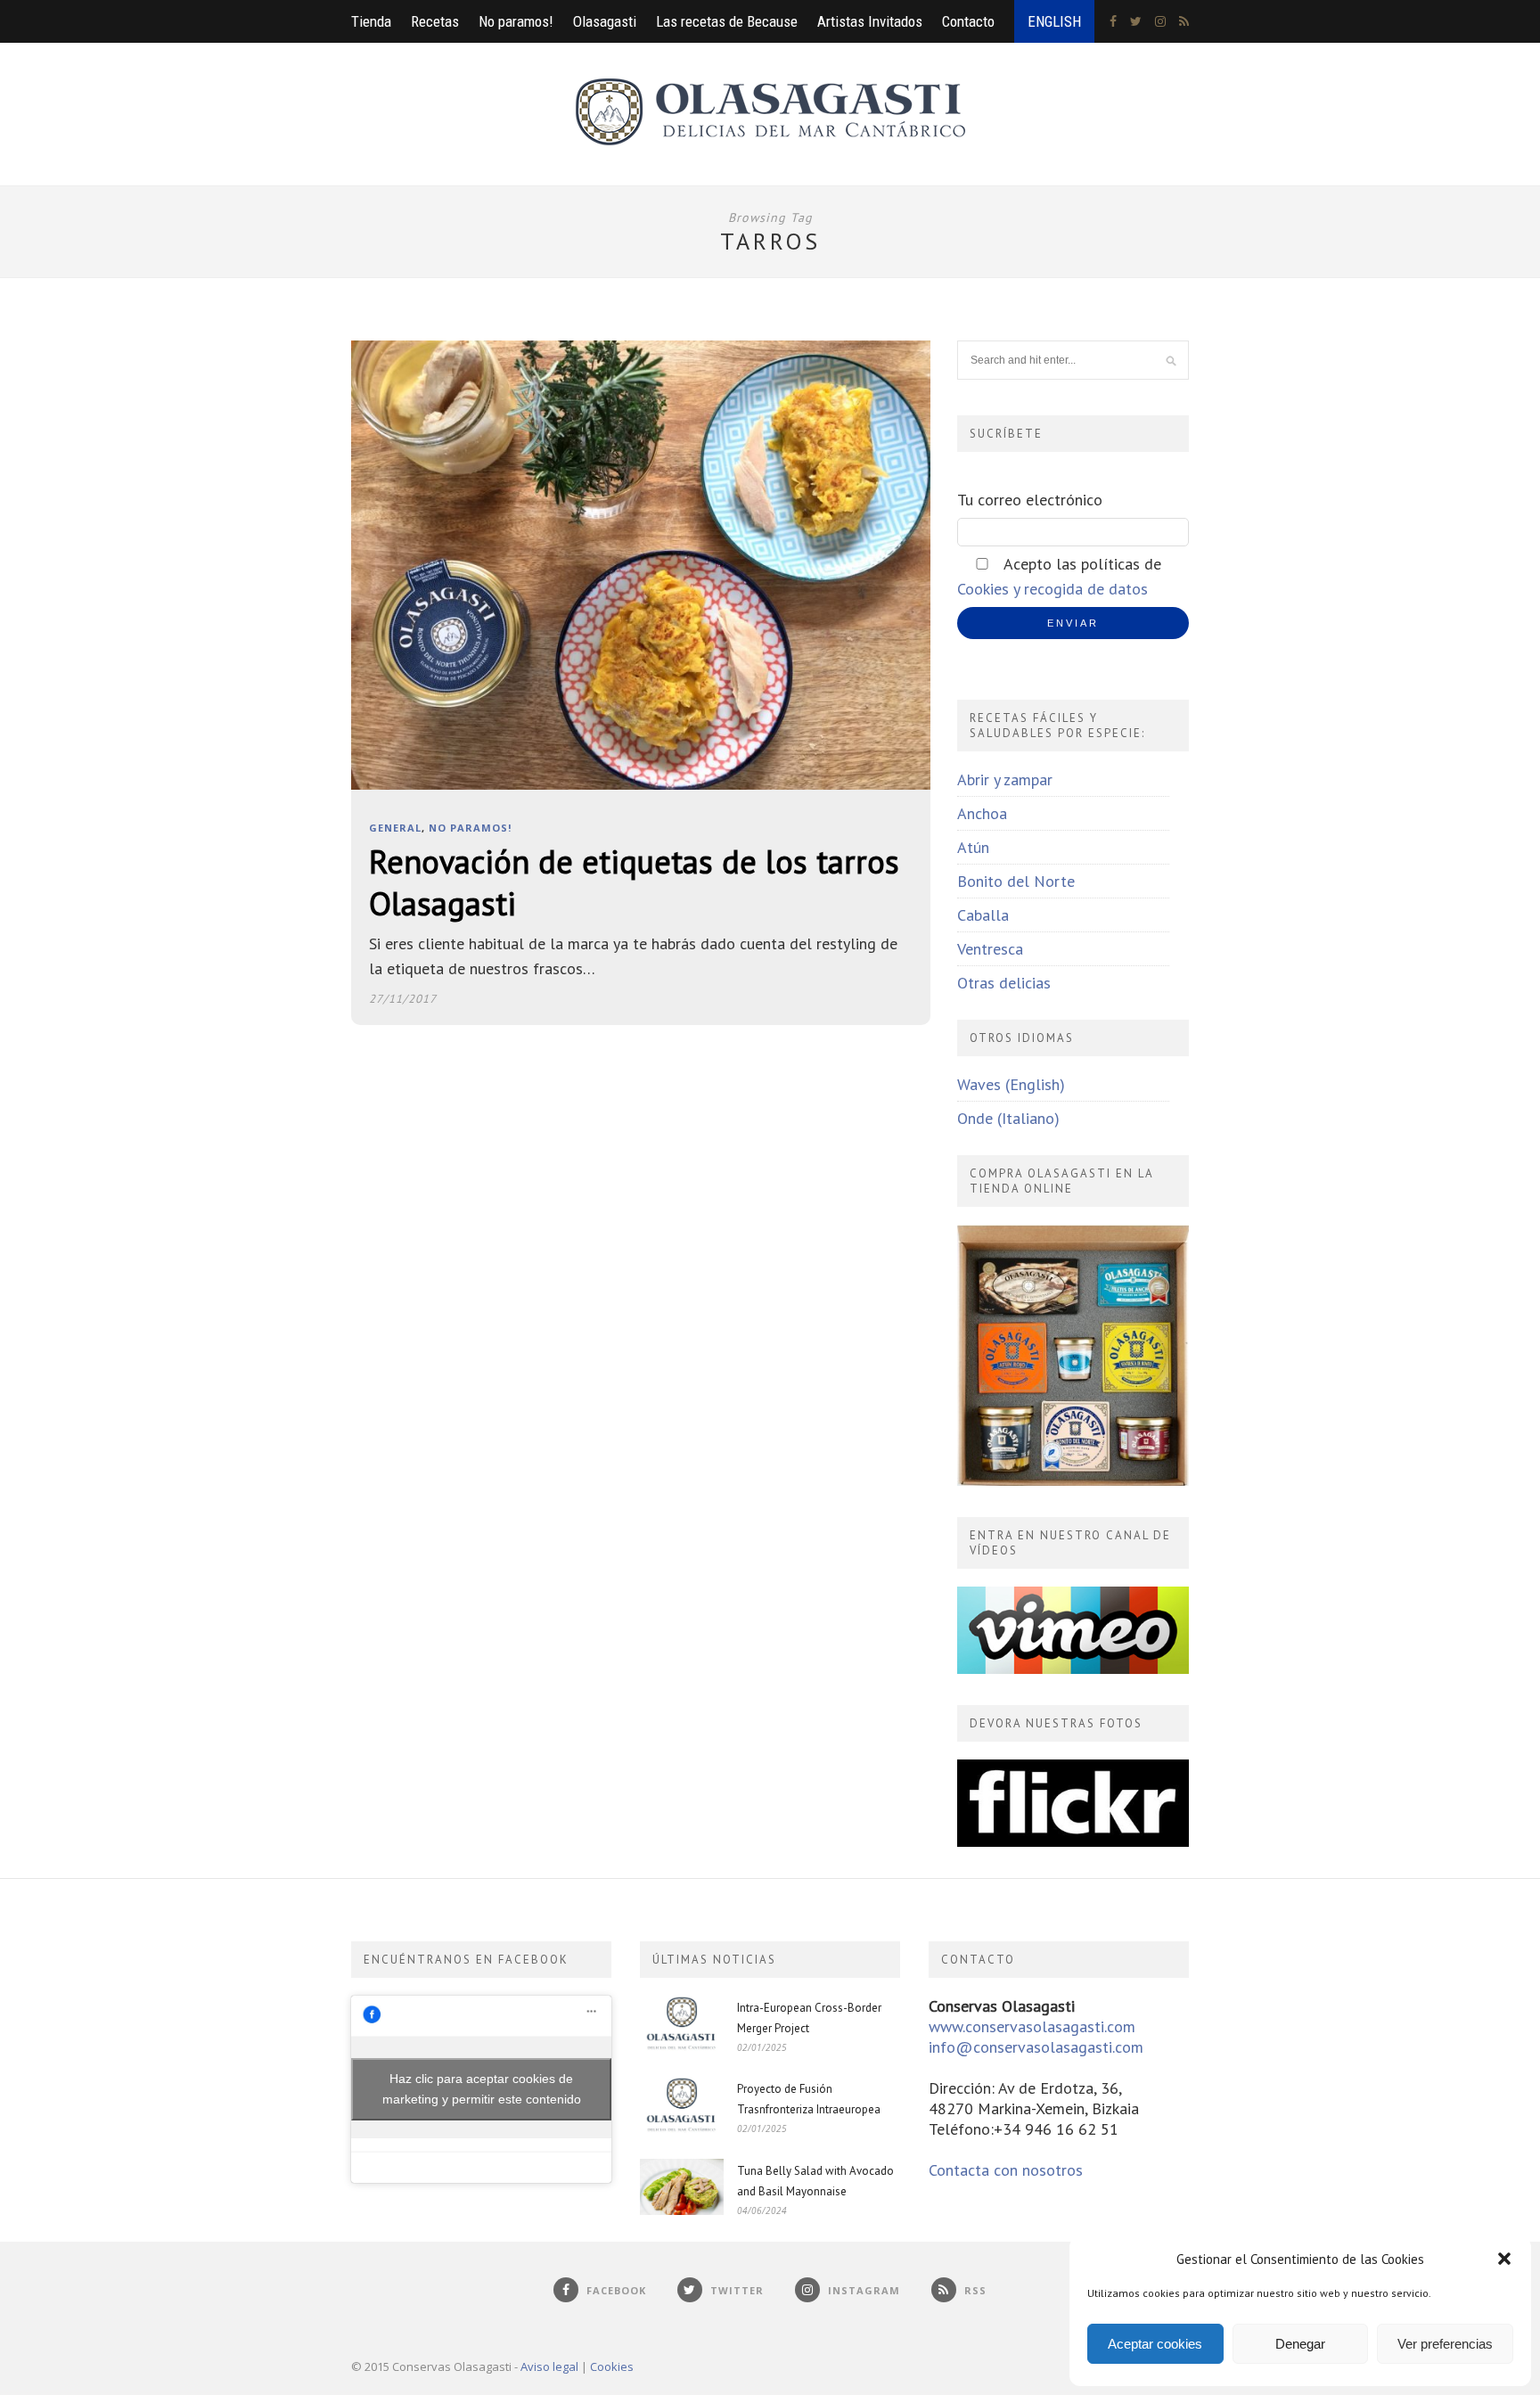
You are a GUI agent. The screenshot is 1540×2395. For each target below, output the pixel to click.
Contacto (968, 21)
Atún (973, 847)
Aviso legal (549, 2366)
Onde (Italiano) (1008, 1118)
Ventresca (990, 949)
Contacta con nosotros (1006, 2170)
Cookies (612, 2366)
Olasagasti (605, 21)
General (395, 828)
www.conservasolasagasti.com (1032, 2026)
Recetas (435, 21)
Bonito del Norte (1016, 881)
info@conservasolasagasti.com (1036, 2047)
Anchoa (982, 813)
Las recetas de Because (727, 21)
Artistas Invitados (870, 21)
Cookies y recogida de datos (1053, 589)
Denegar (1300, 2344)
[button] (1504, 2259)
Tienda (371, 21)
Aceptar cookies (1155, 2344)
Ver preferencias (1445, 2344)
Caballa (983, 915)
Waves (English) (1011, 1084)
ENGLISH (1054, 21)
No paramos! (516, 21)
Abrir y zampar (1005, 779)
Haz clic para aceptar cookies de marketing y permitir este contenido (482, 2089)
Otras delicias (1004, 983)
